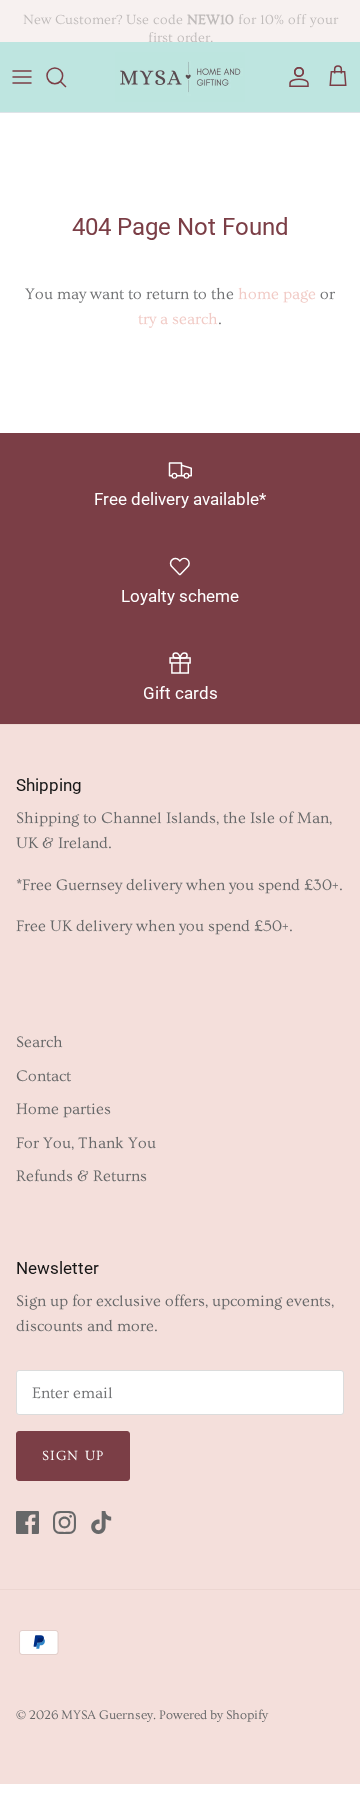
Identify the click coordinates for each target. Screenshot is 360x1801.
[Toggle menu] (22, 77)
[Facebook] (27, 1522)
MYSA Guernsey (107, 1715)
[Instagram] (64, 1522)
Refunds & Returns (81, 1176)
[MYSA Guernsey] (180, 77)
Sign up (73, 1456)
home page (277, 294)
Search (39, 1042)
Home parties (63, 1109)
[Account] (294, 77)
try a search (178, 319)
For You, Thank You (86, 1143)
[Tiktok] (101, 1522)
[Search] (66, 77)
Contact (43, 1076)
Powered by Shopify (213, 1715)
